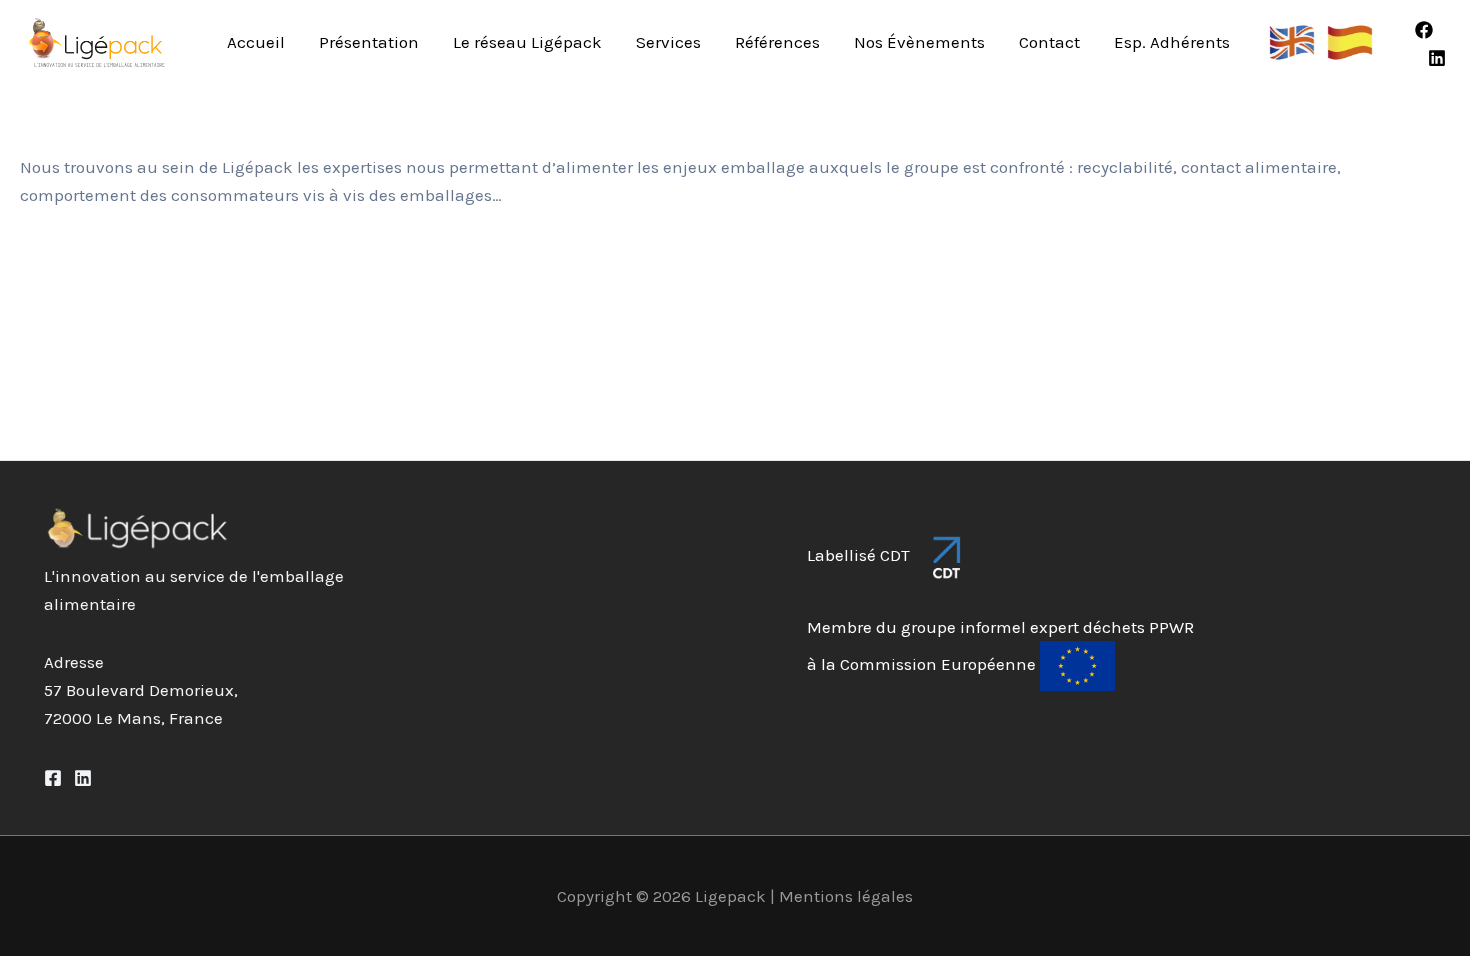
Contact (1049, 42)
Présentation (369, 42)
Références (777, 42)
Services (668, 42)
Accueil (256, 42)
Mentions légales (846, 896)
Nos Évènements (919, 42)
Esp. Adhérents (1172, 42)
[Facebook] (1424, 30)
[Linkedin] (1437, 58)
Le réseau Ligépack (527, 42)
